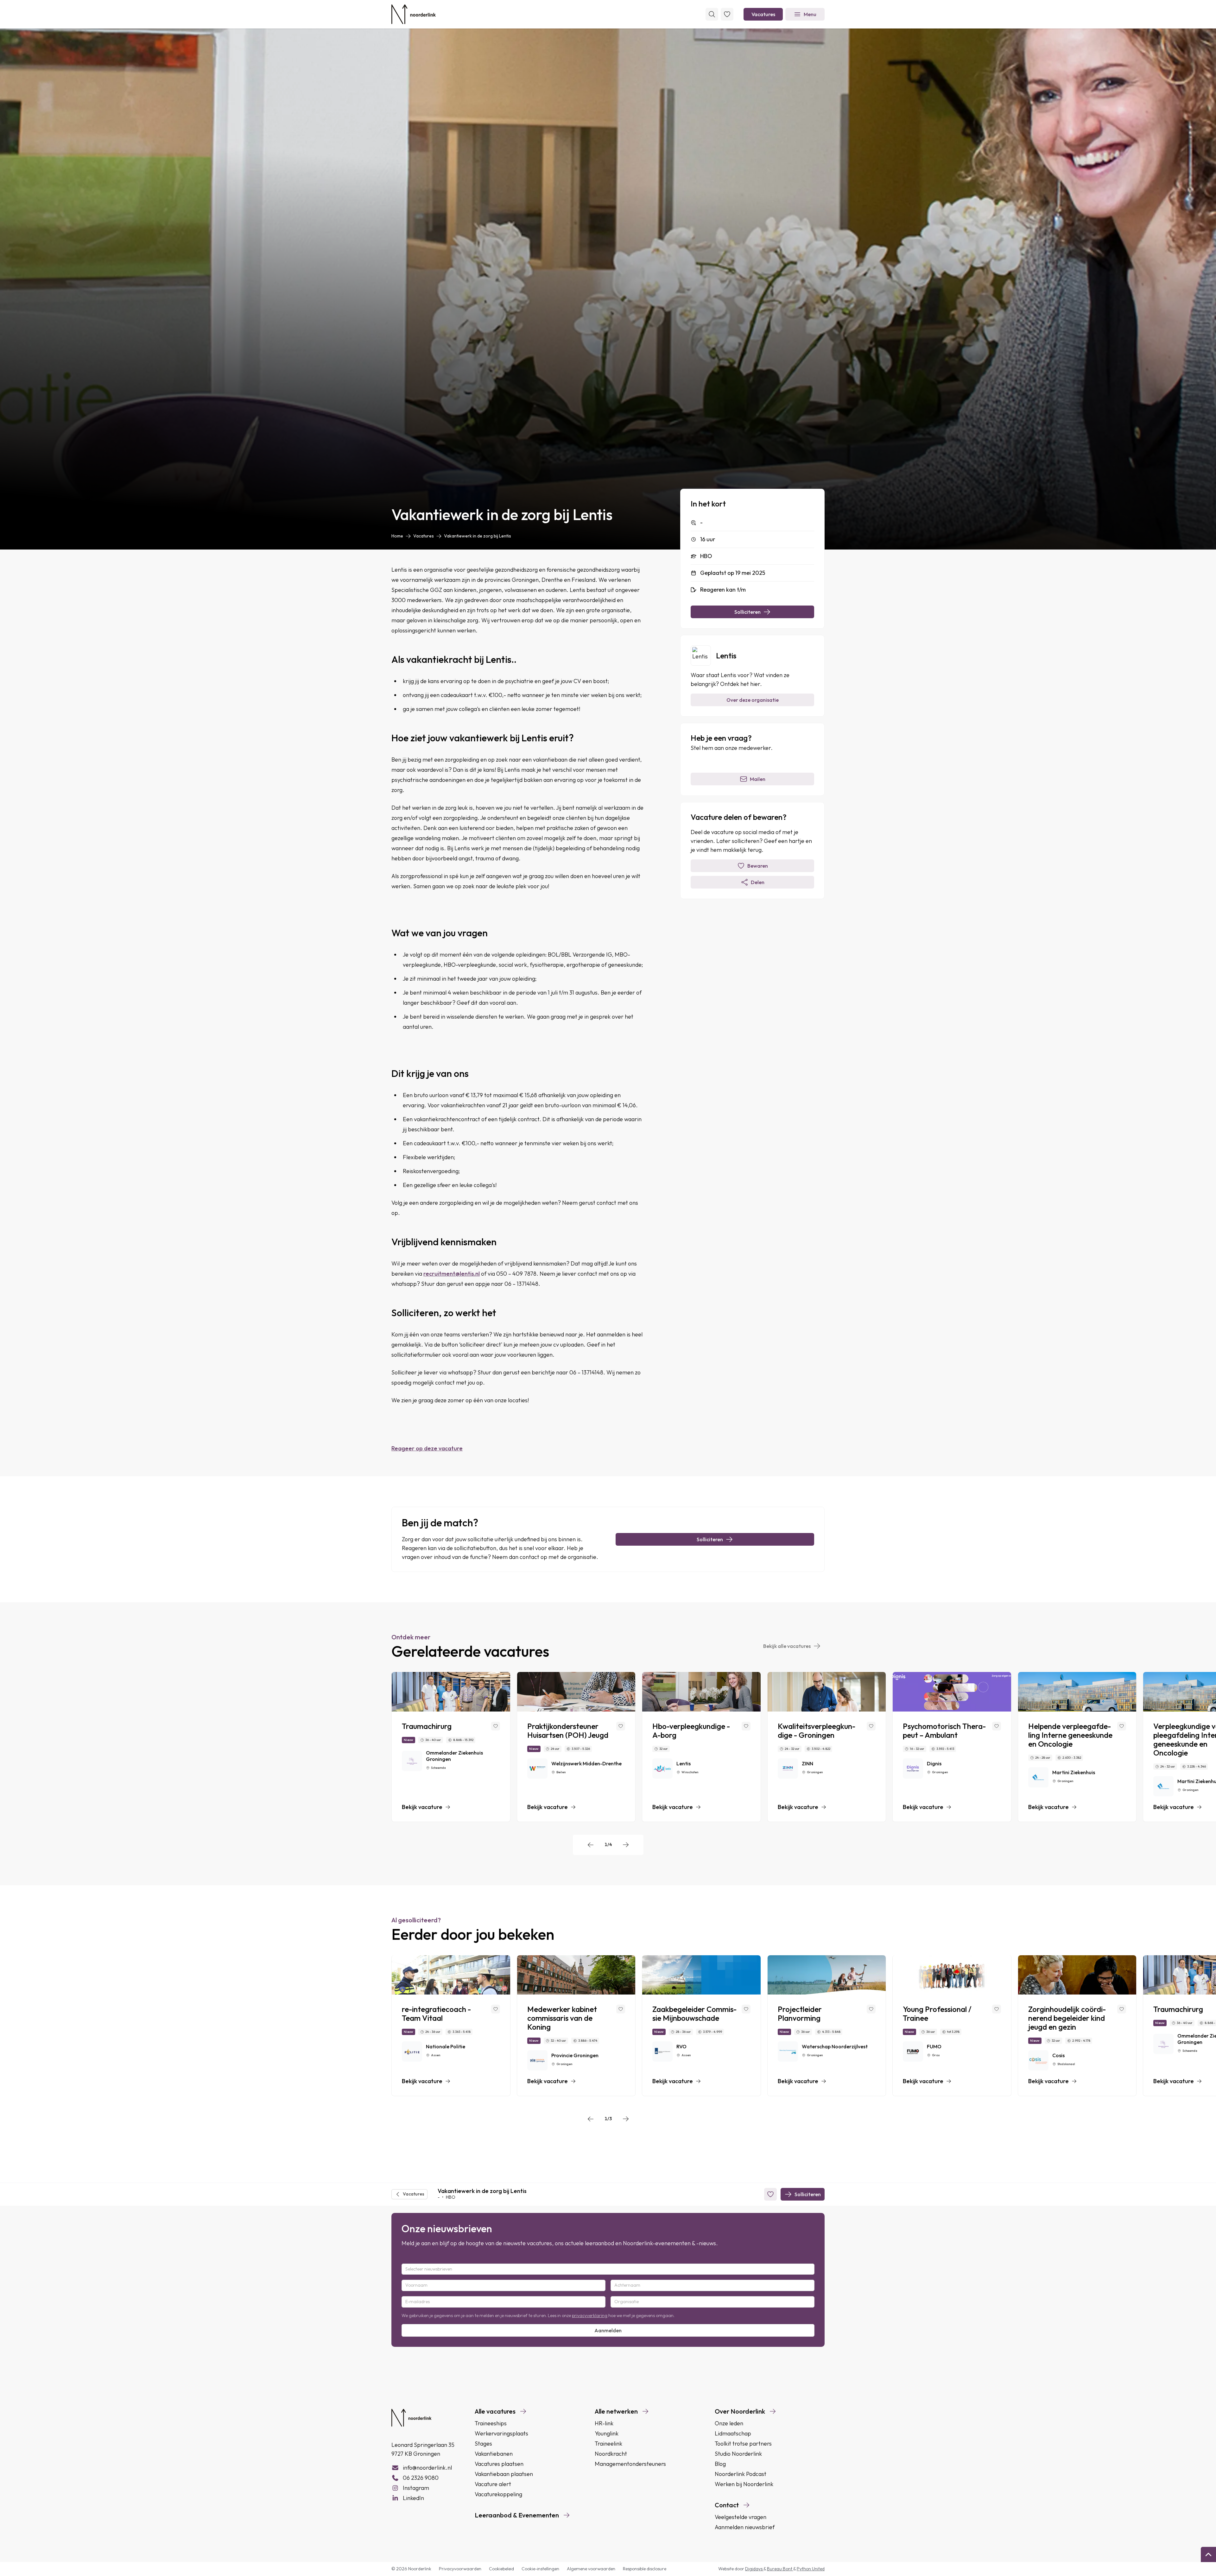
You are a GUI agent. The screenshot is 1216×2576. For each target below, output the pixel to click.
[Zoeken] (712, 14)
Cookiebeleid (501, 2569)
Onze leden (729, 2423)
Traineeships (491, 2423)
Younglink (607, 2433)
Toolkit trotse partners (743, 2444)
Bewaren (758, 866)
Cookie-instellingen (540, 2569)
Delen (758, 882)
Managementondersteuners (630, 2464)
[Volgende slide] (626, 1845)
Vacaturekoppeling (498, 2494)
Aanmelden (608, 2330)
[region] (608, 1747)
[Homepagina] (414, 14)
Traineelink (608, 2444)
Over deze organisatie (753, 700)
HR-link (604, 2423)
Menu (810, 14)
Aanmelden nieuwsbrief (745, 2527)
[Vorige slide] (591, 1845)
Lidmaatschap (733, 2433)
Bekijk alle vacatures (787, 1646)
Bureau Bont (780, 2569)
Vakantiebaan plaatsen (504, 2474)
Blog (720, 2464)
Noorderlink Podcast (741, 2474)
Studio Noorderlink (738, 2454)
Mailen (758, 779)
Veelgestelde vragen (741, 2517)
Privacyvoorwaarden (460, 2569)
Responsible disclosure (645, 2569)
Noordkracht (611, 2454)
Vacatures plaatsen (499, 2464)
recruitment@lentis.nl (452, 1274)
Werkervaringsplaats (501, 2433)
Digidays (754, 2569)
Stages (483, 2444)
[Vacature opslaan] (496, 1726)
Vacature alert (493, 2484)
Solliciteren (747, 612)
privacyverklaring (590, 2315)
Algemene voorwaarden (591, 2569)
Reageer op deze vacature (427, 1448)
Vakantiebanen (494, 2454)
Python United (811, 2569)
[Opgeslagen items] (727, 14)
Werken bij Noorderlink (744, 2484)
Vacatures (763, 14)
